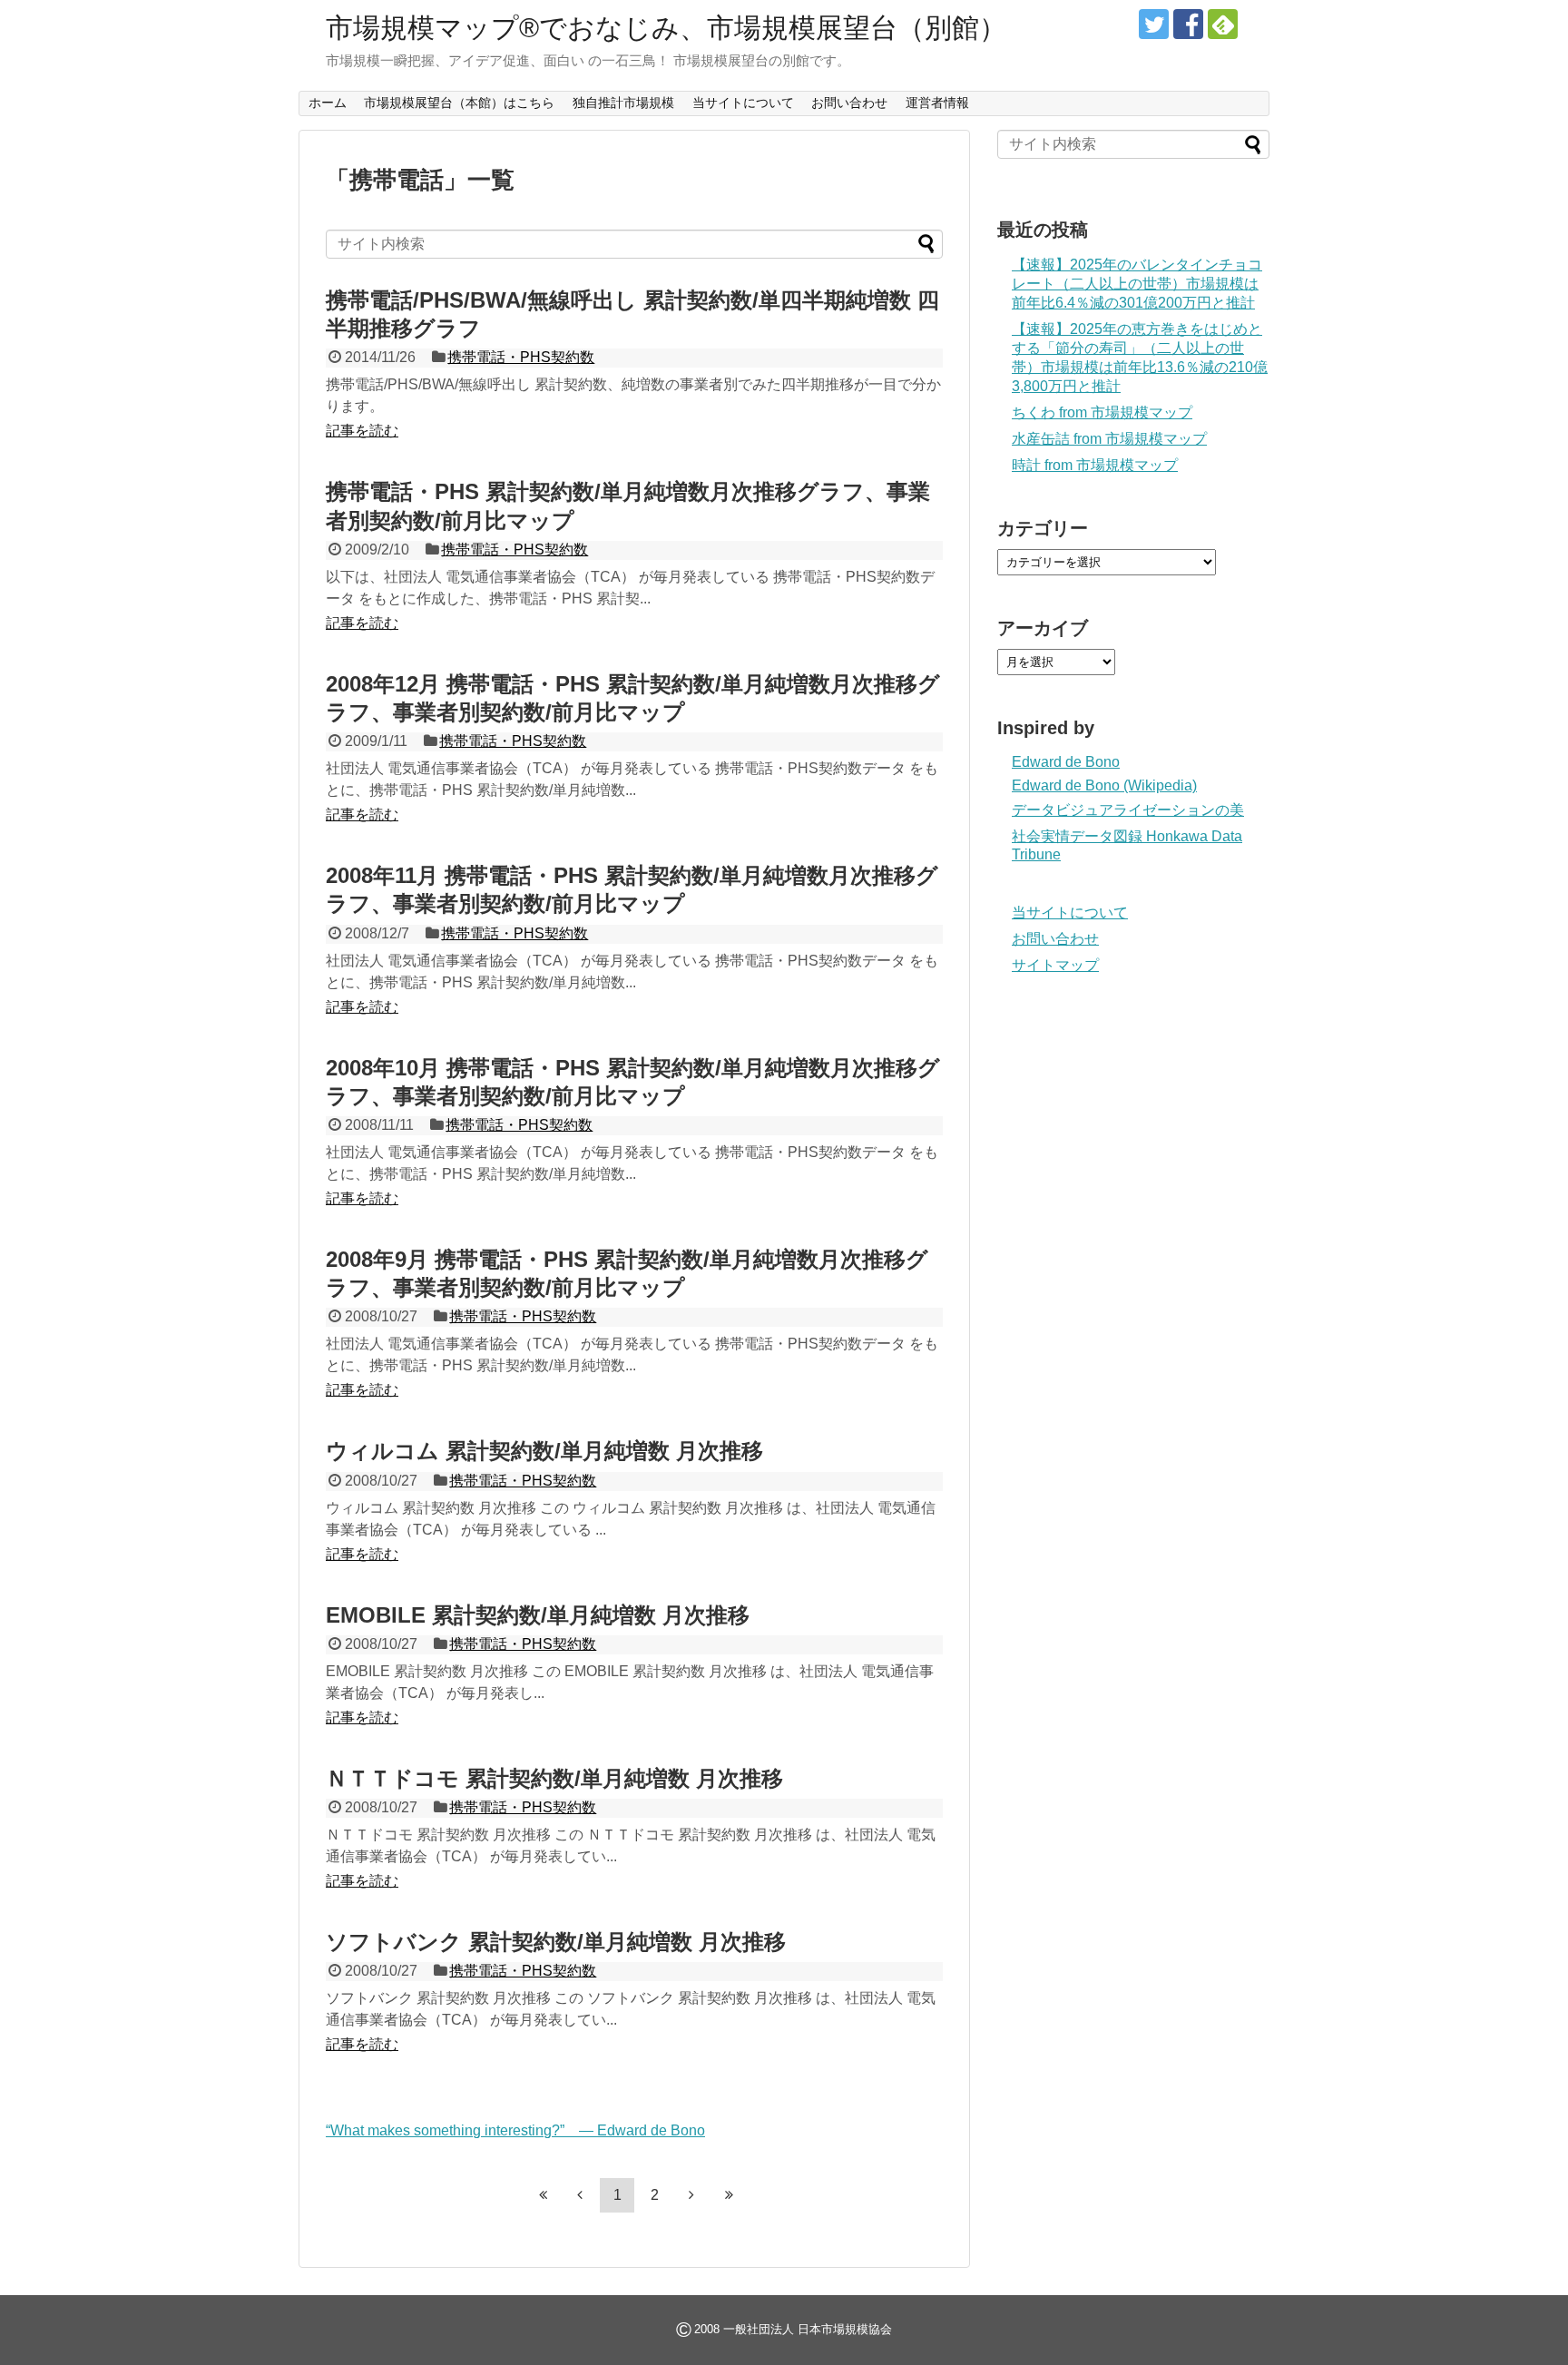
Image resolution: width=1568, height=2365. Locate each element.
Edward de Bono (1066, 762)
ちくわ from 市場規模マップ (1102, 412)
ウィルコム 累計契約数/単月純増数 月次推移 (544, 1451)
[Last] (729, 2194)
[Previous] (580, 2194)
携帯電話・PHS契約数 (521, 357)
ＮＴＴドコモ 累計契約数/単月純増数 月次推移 (554, 1778)
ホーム (328, 103)
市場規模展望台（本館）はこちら (459, 103)
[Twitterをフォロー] (1154, 24)
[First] (543, 2194)
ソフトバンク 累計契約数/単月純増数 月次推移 (556, 1942)
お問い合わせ (849, 103)
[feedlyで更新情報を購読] (1223, 24)
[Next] (691, 2194)
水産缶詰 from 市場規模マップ (1109, 439)
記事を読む (362, 431)
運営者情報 (937, 103)
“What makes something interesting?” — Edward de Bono (515, 2130)
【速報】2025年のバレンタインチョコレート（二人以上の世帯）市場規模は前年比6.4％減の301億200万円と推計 (1137, 284)
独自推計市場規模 (623, 103)
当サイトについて (743, 103)
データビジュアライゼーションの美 (1128, 810)
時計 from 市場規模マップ (1095, 465)
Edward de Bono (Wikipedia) (1104, 785)
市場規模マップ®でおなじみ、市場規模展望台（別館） (666, 28)
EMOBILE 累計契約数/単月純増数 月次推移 (538, 1615)
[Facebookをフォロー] (1188, 24)
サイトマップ (1055, 965)
